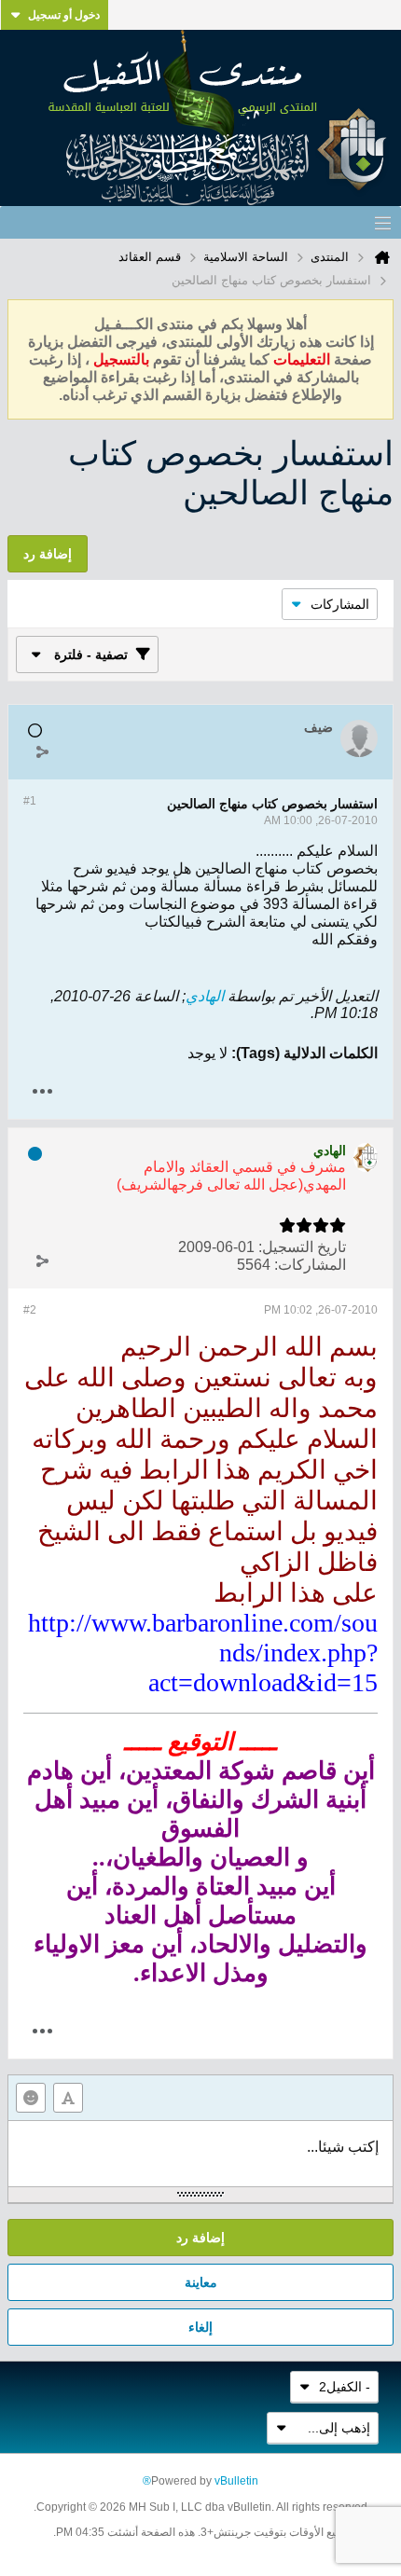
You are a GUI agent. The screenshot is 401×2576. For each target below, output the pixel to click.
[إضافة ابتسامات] (31, 2098)
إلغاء (200, 2327)
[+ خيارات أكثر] (42, 1091)
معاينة (201, 2282)
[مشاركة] (42, 751)
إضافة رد (200, 2238)
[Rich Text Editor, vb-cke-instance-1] (200, 2154)
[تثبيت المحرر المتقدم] (68, 2098)
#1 (30, 801)
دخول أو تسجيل (64, 15)
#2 (30, 1310)
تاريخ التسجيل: (302, 1247)
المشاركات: (310, 1265)
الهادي (205, 996)
